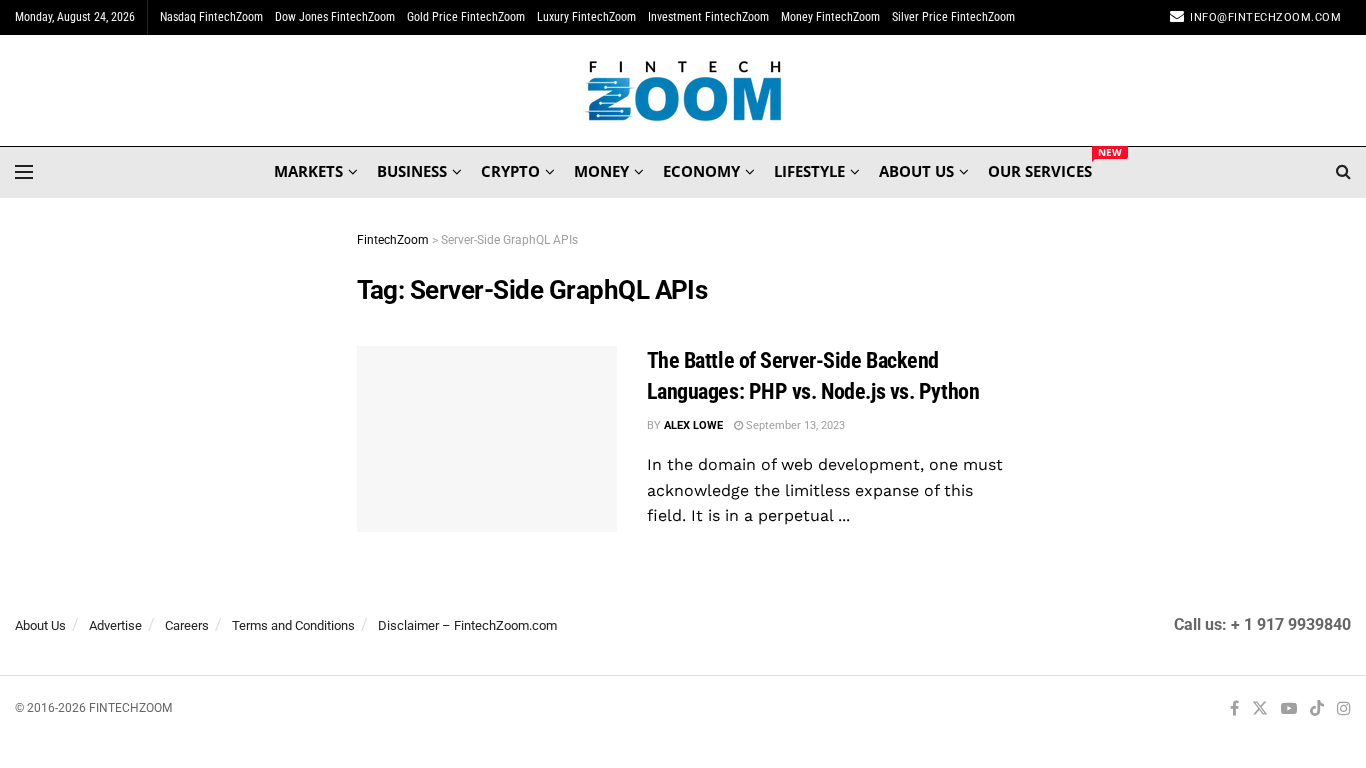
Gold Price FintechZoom (466, 17)
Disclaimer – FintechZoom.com (467, 625)
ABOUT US (916, 171)
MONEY (601, 171)
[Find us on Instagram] (1344, 709)
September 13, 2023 (794, 425)
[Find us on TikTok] (1317, 710)
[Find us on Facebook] (1234, 709)
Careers (187, 625)
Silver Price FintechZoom (953, 17)
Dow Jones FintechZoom (335, 17)
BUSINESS (412, 171)
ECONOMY (701, 171)
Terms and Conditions (293, 625)
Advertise (115, 625)
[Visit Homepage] (683, 91)
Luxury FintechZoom (586, 17)
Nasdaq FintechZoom (211, 17)
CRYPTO (510, 171)
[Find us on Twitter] (1260, 709)
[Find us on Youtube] (1289, 709)
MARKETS (308, 171)
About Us (40, 625)
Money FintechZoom (830, 17)
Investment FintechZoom (708, 17)
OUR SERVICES (1040, 168)
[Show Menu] (24, 172)
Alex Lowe (693, 425)
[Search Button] (1343, 172)
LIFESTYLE (809, 171)
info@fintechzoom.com (1265, 17)
